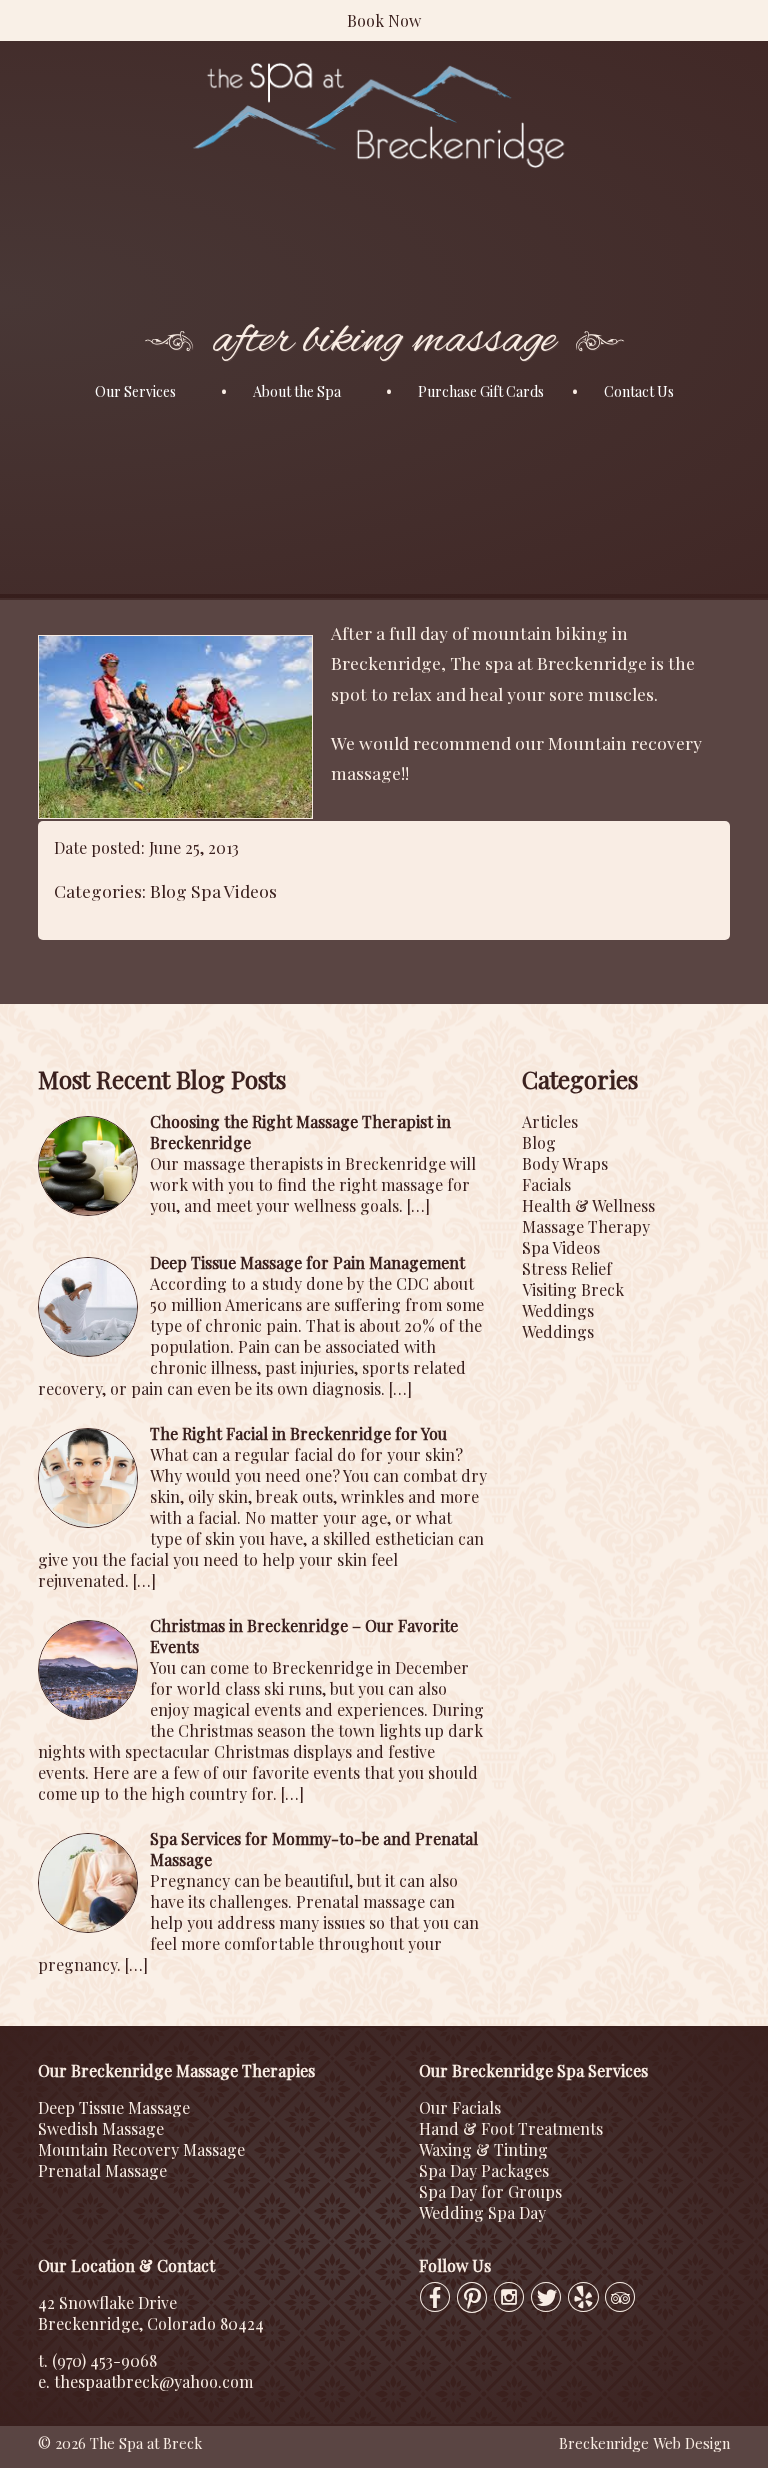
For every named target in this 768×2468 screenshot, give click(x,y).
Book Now (384, 20)
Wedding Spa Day (482, 2212)
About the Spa (297, 391)
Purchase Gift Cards (481, 391)
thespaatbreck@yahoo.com (153, 2381)
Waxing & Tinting (483, 2149)
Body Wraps (565, 1163)
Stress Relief (567, 1268)
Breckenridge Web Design (644, 2443)
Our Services (135, 391)
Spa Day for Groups (490, 2191)
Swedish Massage (101, 2128)
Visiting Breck (573, 1289)
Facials (546, 1184)
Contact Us (639, 391)
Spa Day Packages (484, 2170)
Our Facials (460, 2107)
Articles (550, 1121)
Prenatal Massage (102, 2170)
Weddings (558, 1310)
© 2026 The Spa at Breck (120, 2443)
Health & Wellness (588, 1205)
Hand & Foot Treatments (511, 2128)
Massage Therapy (586, 1226)
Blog (168, 890)
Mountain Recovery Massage (141, 2149)
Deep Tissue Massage (114, 2107)
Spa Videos (234, 890)
